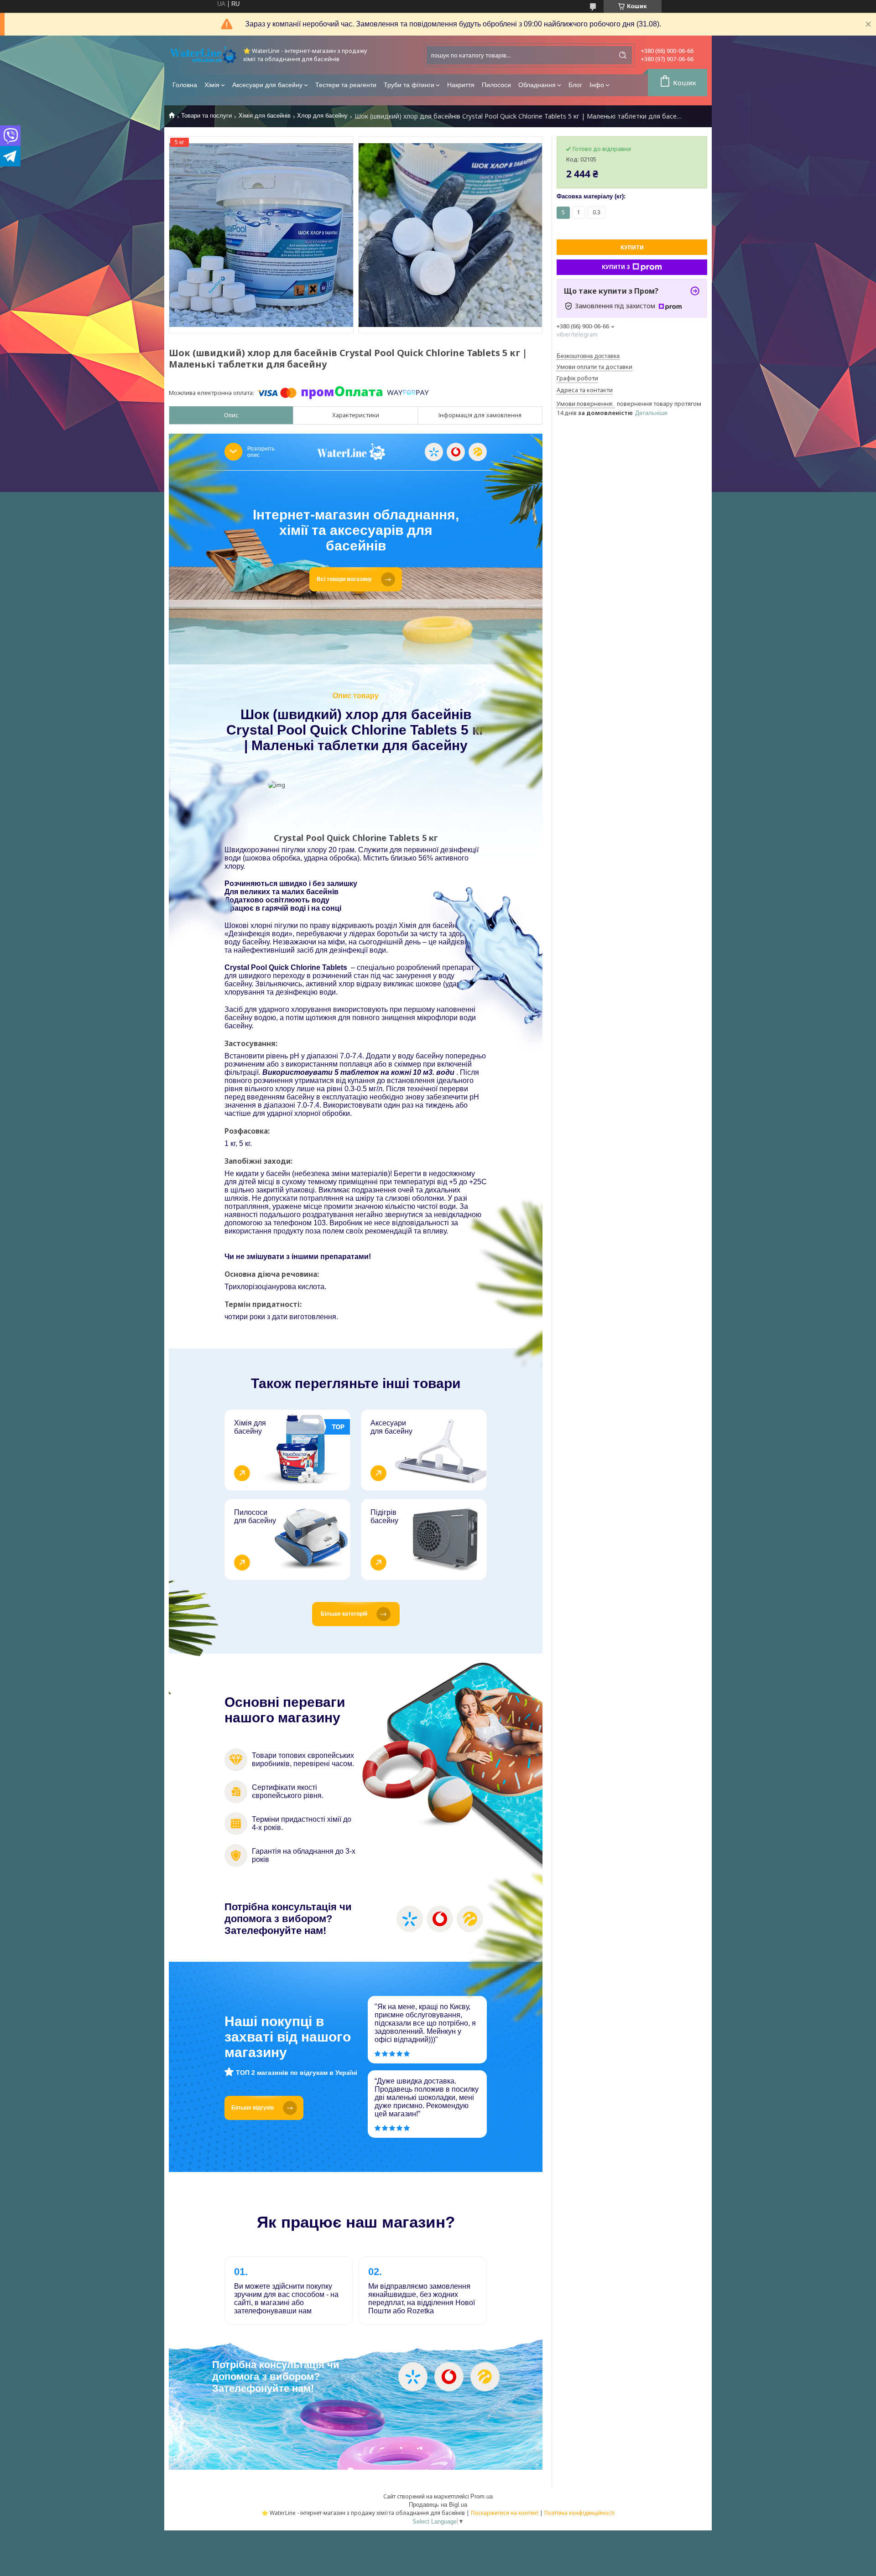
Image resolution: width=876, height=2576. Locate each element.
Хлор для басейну (322, 116)
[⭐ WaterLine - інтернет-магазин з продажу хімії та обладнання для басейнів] (203, 55)
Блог (575, 85)
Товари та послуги (206, 116)
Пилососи (496, 85)
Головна (185, 85)
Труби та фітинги (409, 85)
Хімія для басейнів (265, 116)
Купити (632, 247)
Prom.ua (482, 2496)
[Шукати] (623, 55)
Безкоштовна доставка (588, 356)
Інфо (597, 85)
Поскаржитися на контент (505, 2513)
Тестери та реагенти (346, 85)
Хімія (212, 85)
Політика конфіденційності (579, 2513)
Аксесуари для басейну (267, 85)
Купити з (616, 267)
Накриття (461, 85)
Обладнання (537, 85)
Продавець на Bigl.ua (438, 2505)
